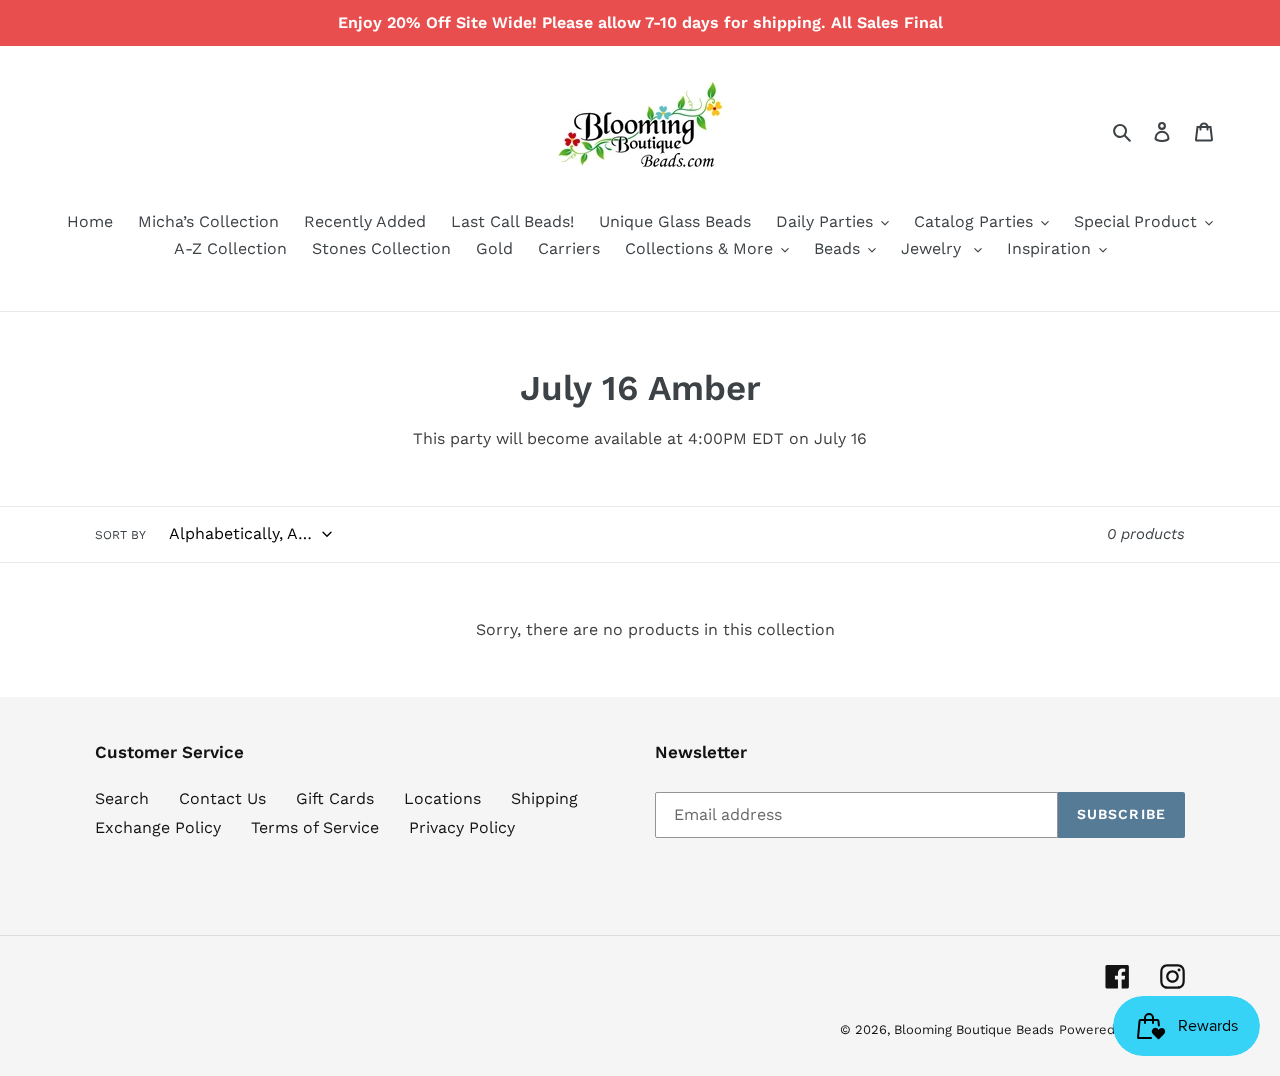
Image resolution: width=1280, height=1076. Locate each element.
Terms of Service (315, 827)
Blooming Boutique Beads (974, 1029)
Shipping (544, 798)
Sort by (120, 535)
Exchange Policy (158, 827)
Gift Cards (335, 798)
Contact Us (222, 798)
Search (122, 798)
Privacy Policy (462, 827)
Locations (442, 798)
